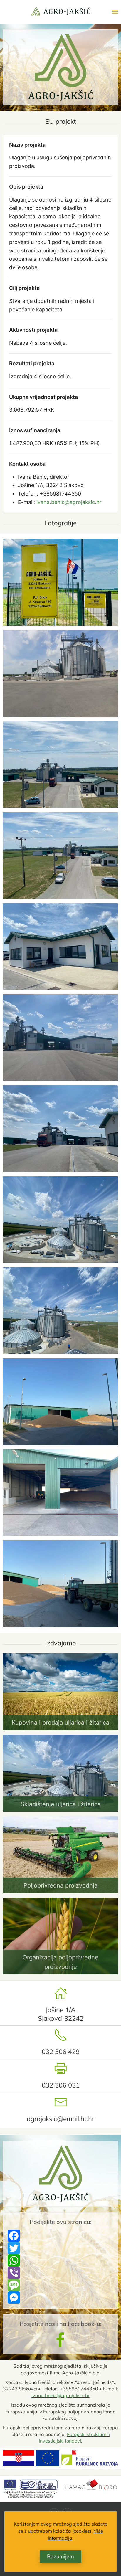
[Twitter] (60, 2248)
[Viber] (60, 2273)
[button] (115, 12)
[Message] (60, 2285)
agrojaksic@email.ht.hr (60, 2119)
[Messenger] (60, 2298)
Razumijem (60, 2556)
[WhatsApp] (60, 2260)
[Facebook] (60, 2236)
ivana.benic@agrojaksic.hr (69, 502)
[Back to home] (60, 12)
